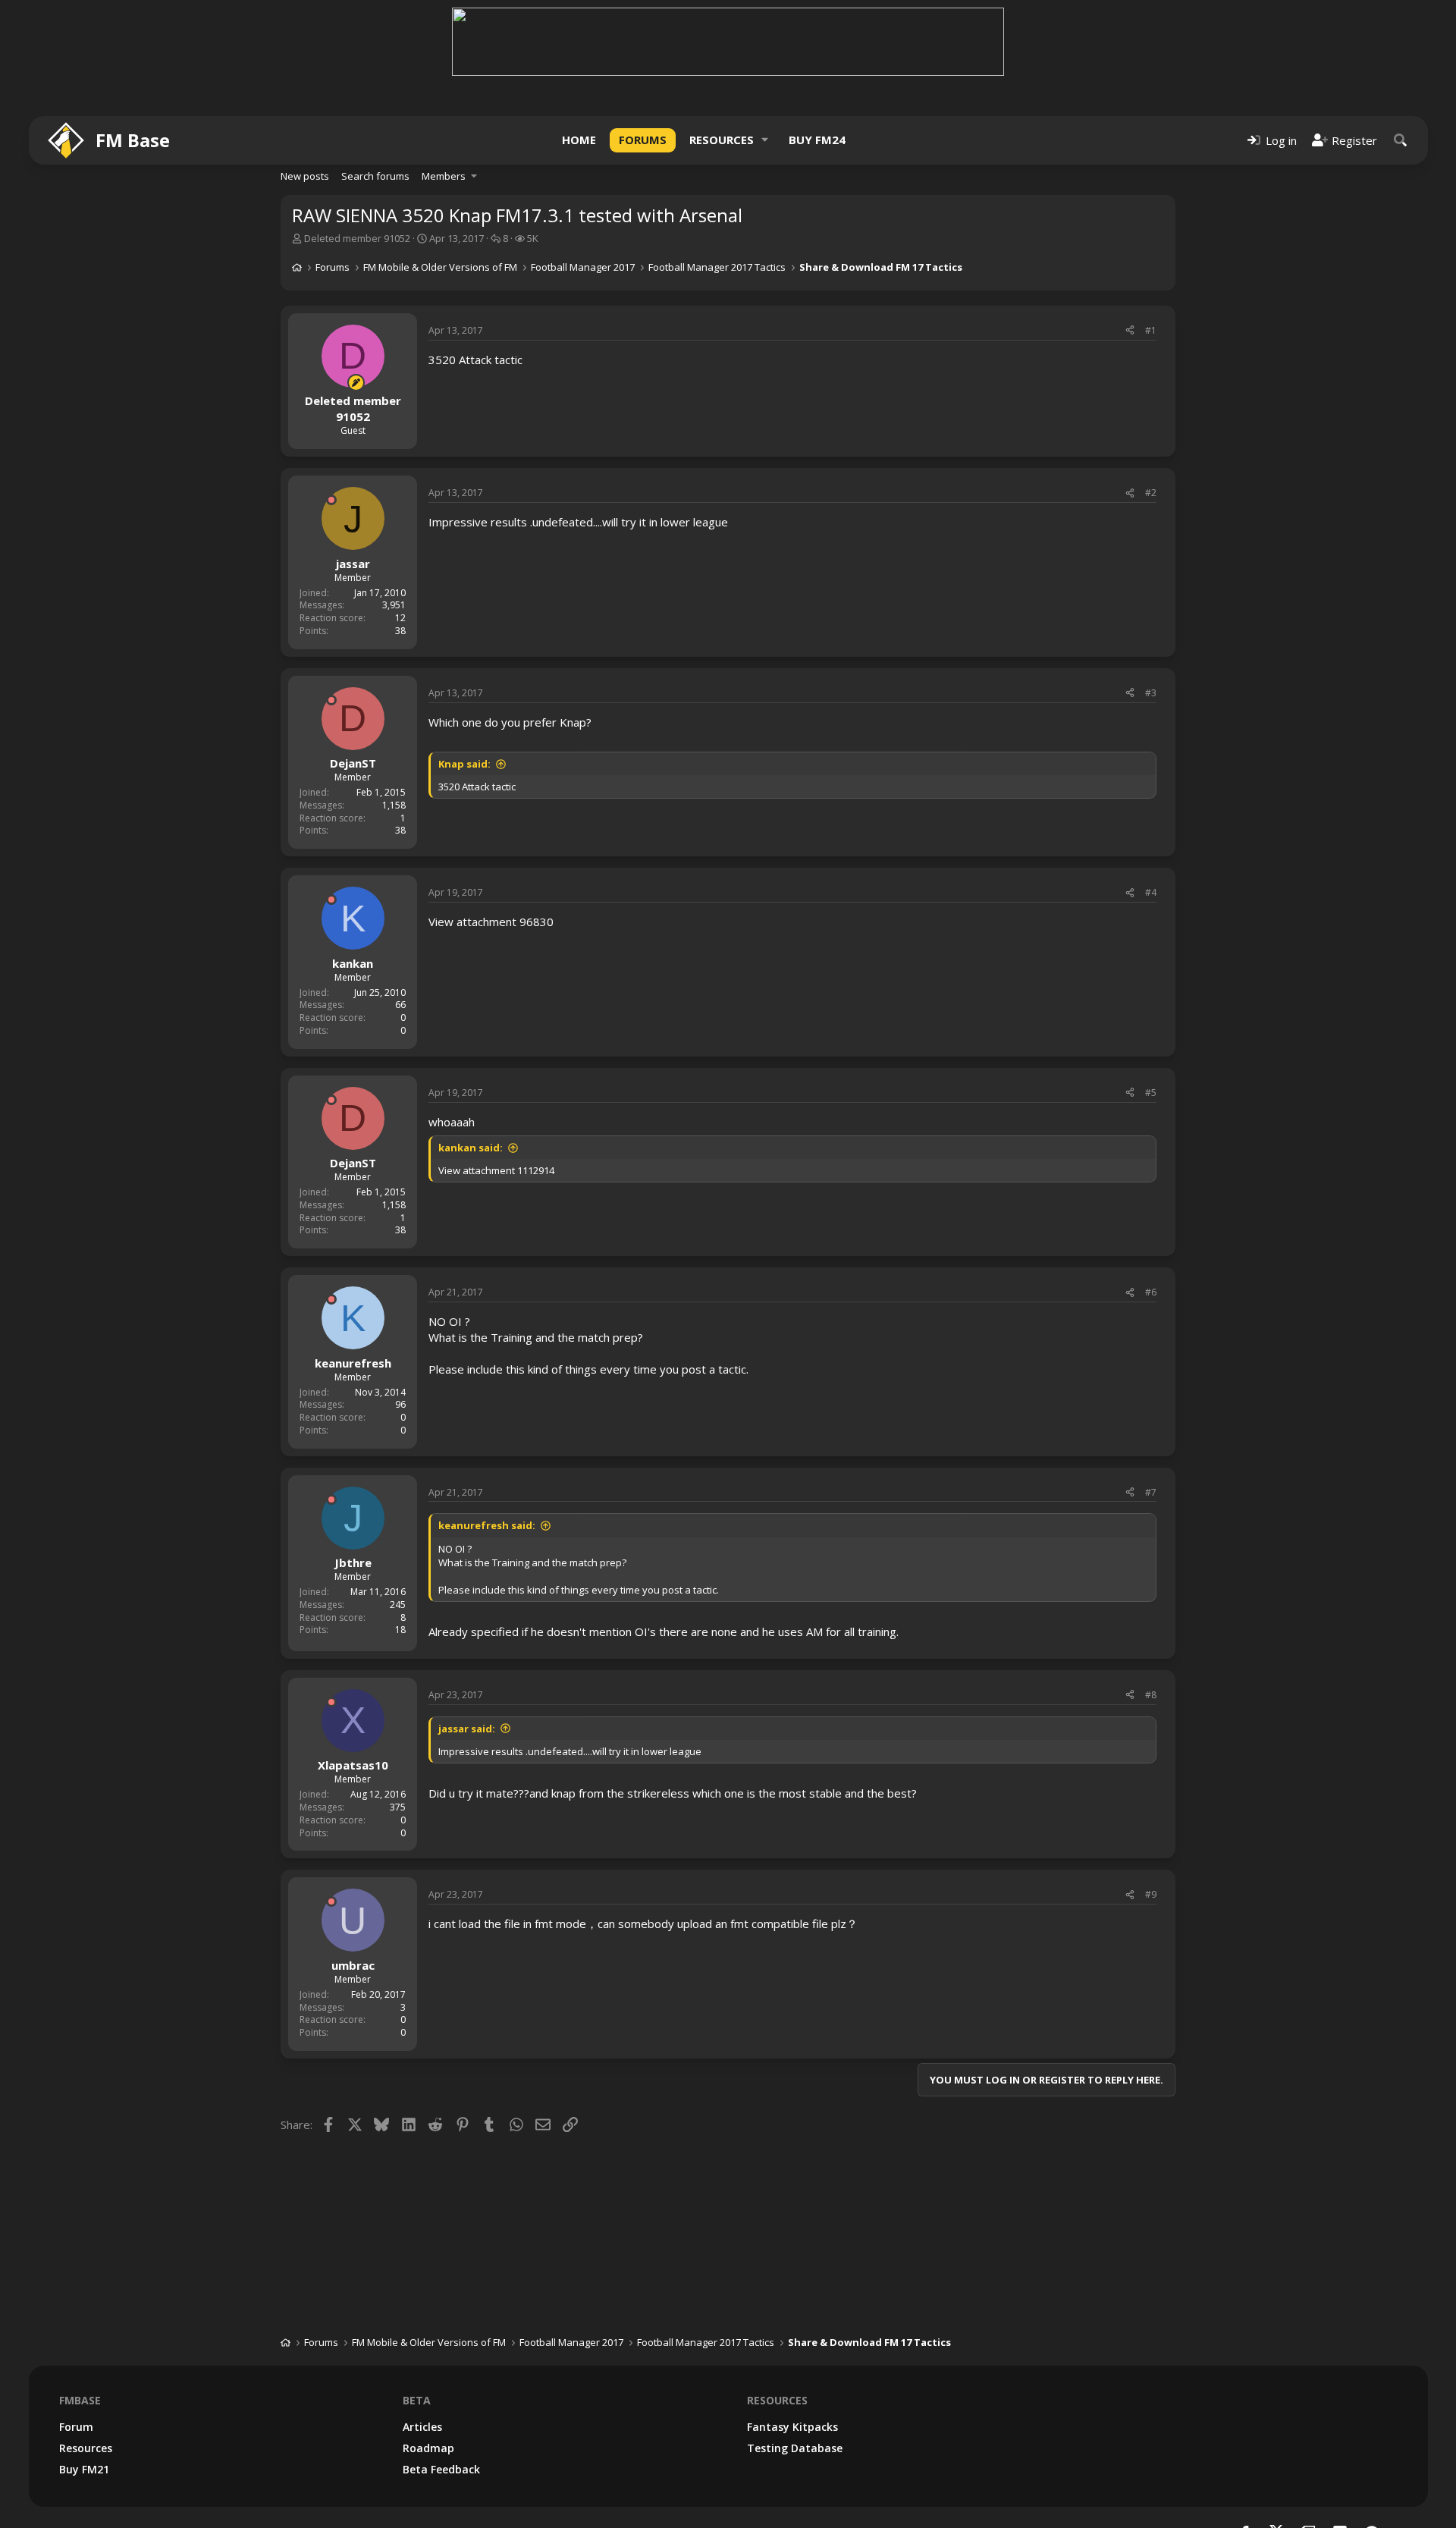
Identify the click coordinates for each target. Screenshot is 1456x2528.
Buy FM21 (84, 2469)
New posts (305, 176)
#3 (1151, 693)
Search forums (375, 176)
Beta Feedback (441, 2469)
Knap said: (464, 764)
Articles (422, 2427)
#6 (1151, 1292)
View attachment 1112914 (496, 1170)
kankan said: (471, 1148)
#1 (1151, 330)
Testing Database (795, 2448)
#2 (1151, 493)
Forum (76, 2427)
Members (444, 176)
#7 (1151, 1492)
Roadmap (428, 2448)
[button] (765, 140)
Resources (722, 140)
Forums (643, 140)
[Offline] (331, 500)
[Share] (1130, 331)
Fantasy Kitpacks (792, 2427)
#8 (1151, 1695)
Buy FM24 (817, 140)
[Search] (1401, 140)
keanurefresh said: (487, 1525)
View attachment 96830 (491, 922)
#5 (1151, 1093)
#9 (1151, 1894)
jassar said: (467, 1729)
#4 (1151, 892)
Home (579, 140)
